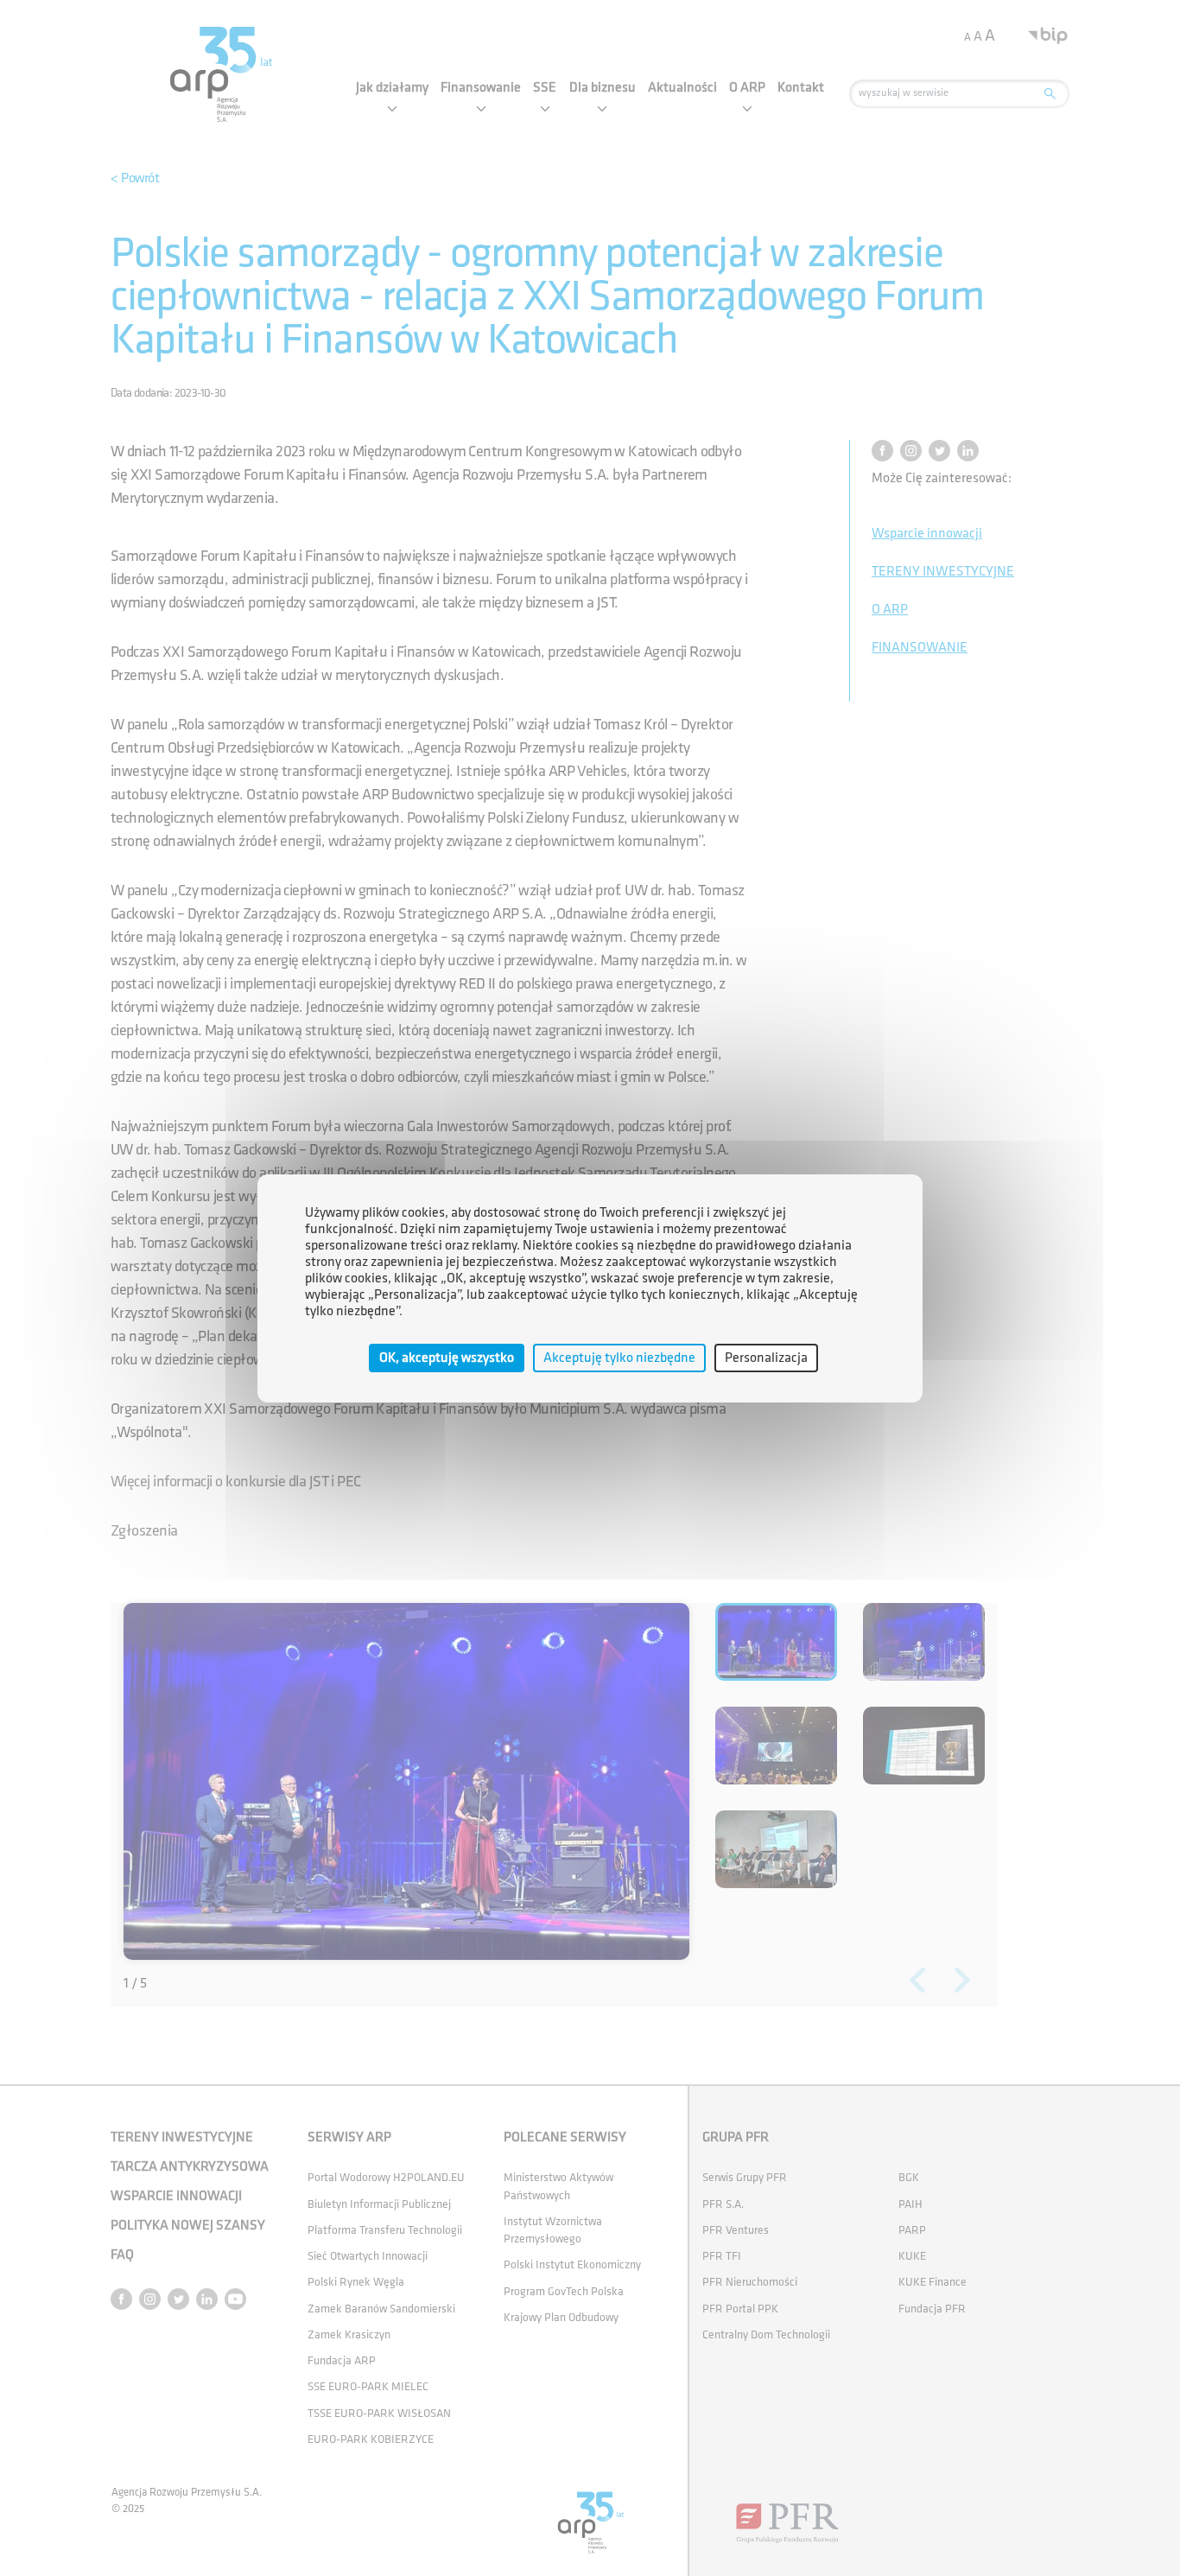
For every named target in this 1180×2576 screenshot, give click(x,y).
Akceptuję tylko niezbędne (619, 1357)
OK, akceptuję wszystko (447, 1357)
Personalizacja (766, 1357)
